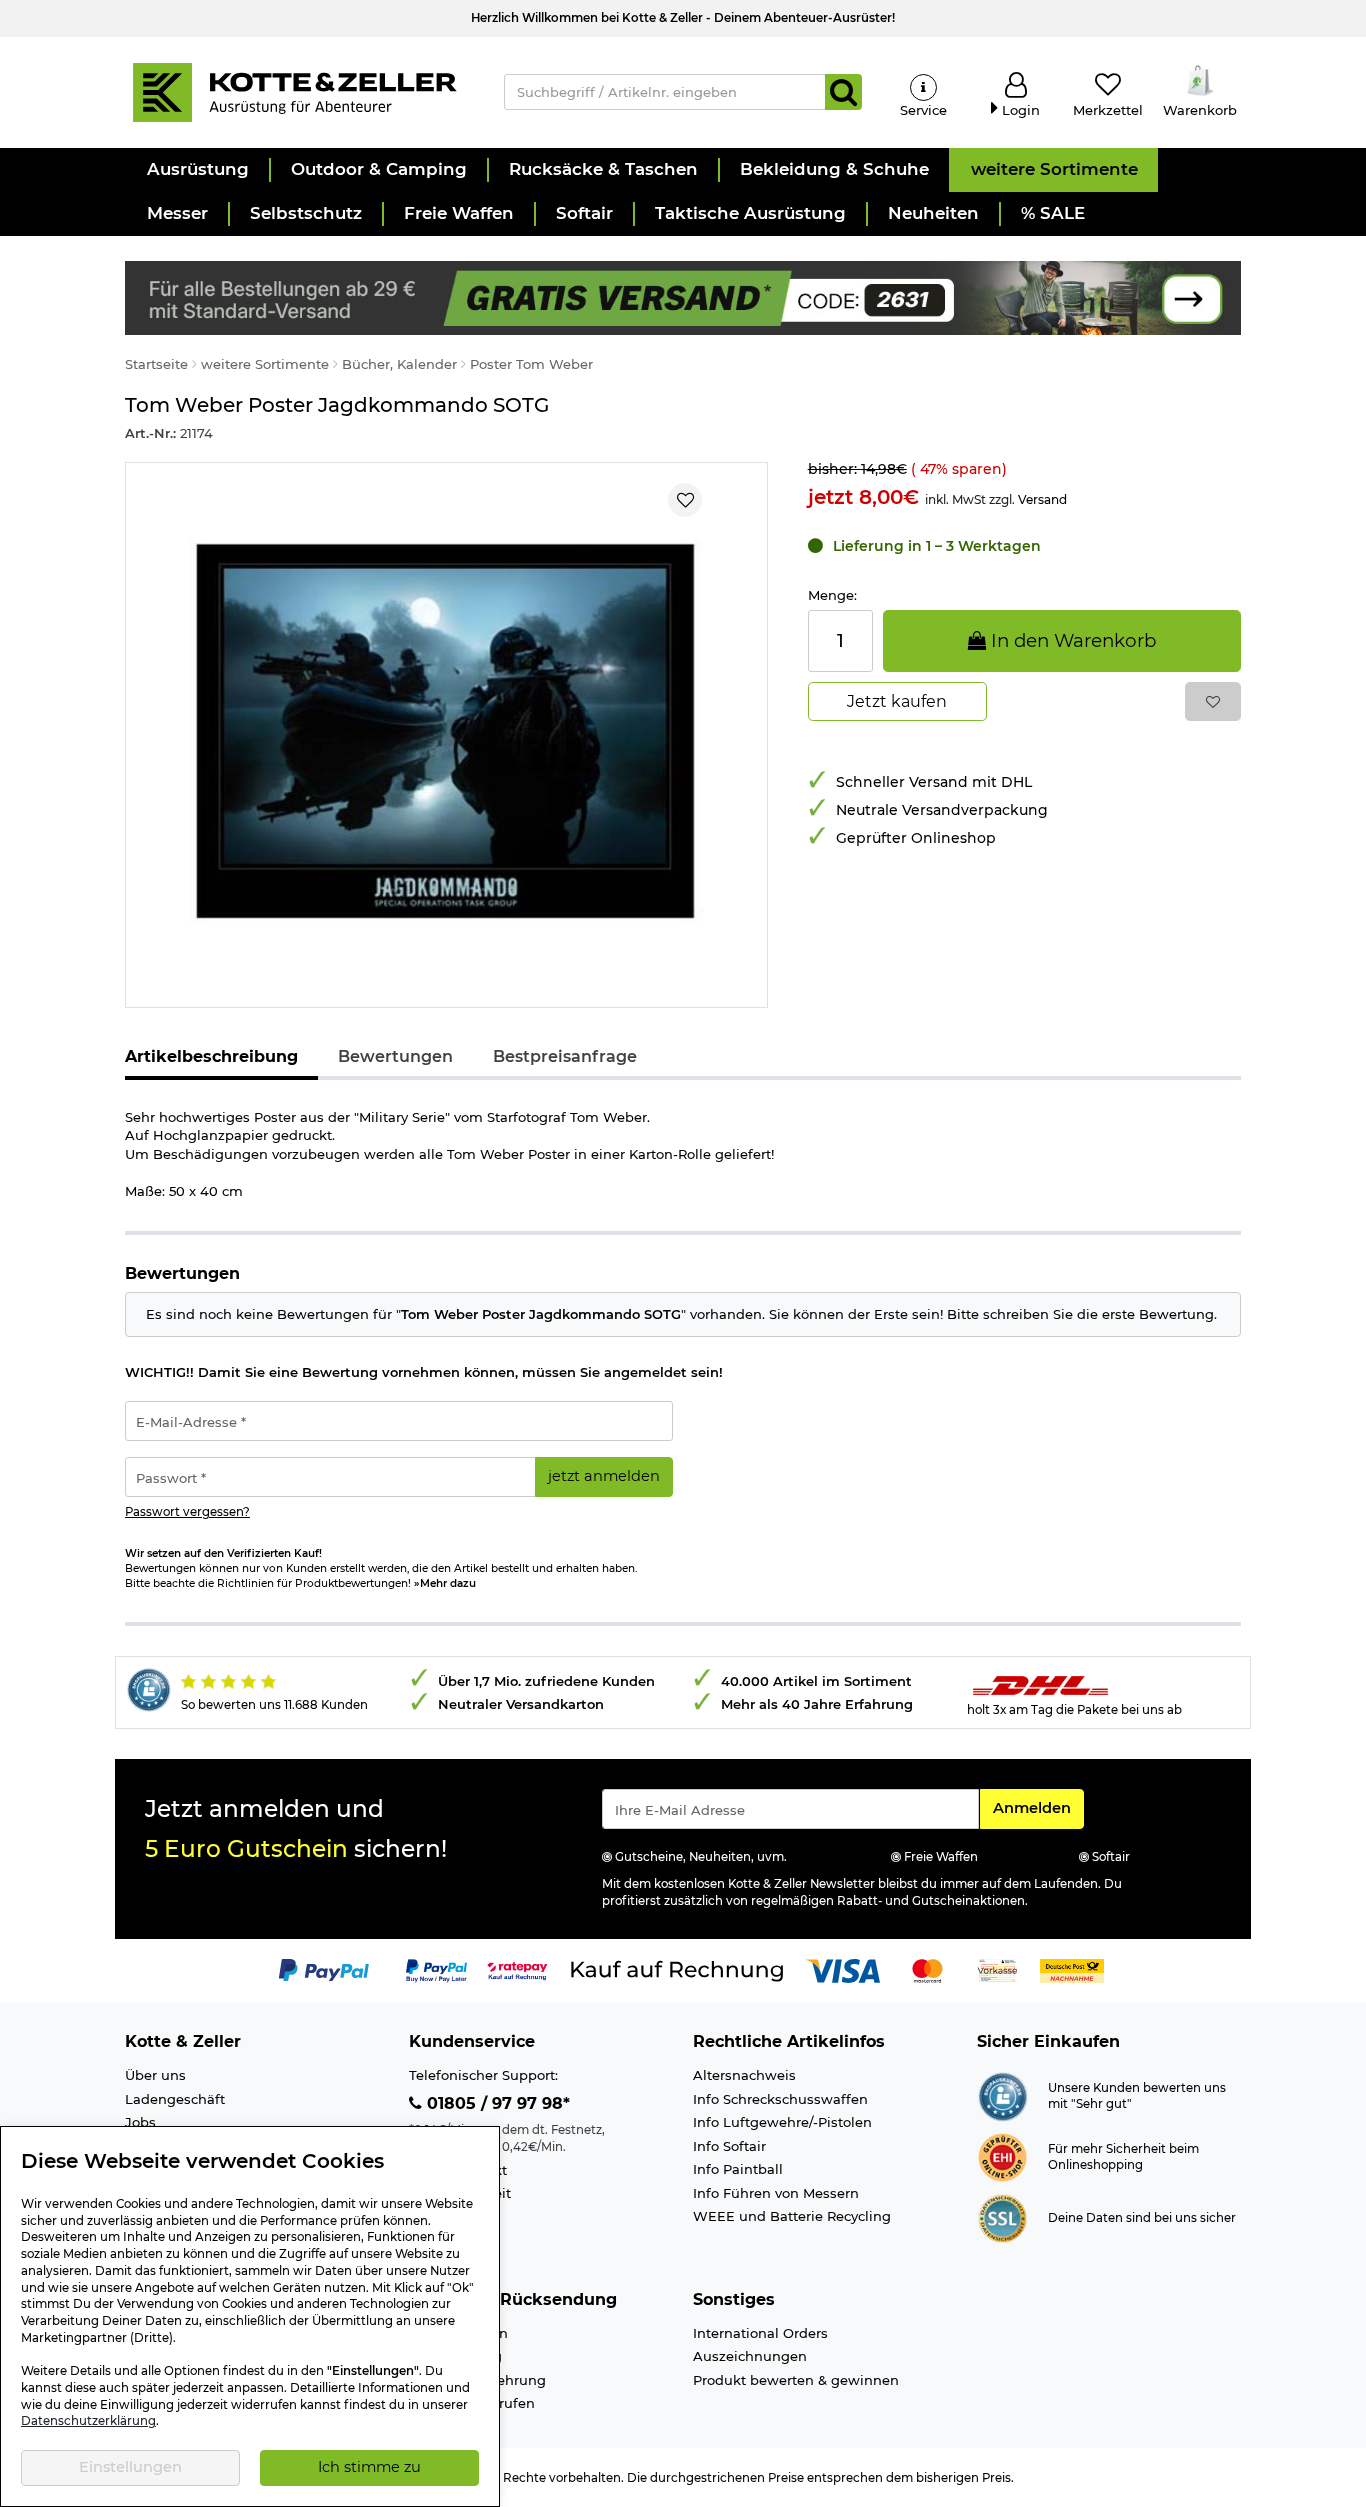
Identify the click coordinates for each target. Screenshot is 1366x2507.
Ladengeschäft (175, 2099)
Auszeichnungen (750, 2356)
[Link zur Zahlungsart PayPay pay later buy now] (436, 1970)
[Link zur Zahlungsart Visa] (843, 1970)
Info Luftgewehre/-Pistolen (782, 2122)
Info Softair (729, 2146)
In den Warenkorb (1071, 640)
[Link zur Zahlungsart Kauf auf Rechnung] (677, 1970)
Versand (1042, 499)
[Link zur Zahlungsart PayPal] (324, 1970)
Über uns (155, 2075)
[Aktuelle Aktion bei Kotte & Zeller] (683, 296)
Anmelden (1038, 1807)
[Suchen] (843, 92)
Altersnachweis (744, 2075)
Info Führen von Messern (776, 2193)
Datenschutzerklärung (88, 2421)
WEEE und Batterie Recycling (792, 2216)
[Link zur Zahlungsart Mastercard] (927, 1970)
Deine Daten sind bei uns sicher (1142, 2218)
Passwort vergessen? (187, 1512)
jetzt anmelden (604, 1476)
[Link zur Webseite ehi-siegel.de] (1002, 2156)
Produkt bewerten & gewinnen (796, 2380)
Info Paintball (738, 2169)
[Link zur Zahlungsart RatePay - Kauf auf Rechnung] (517, 1970)
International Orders (760, 2333)
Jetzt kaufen (897, 701)
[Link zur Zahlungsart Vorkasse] (997, 1970)
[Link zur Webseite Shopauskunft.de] (1002, 2095)
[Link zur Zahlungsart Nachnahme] (1072, 1970)
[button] (197, 170)
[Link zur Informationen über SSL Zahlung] (1002, 2217)
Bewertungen (395, 1056)
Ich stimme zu (369, 2467)
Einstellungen (130, 2467)
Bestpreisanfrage (565, 1056)
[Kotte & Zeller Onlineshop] (294, 91)
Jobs (140, 2122)
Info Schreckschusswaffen (780, 2099)
